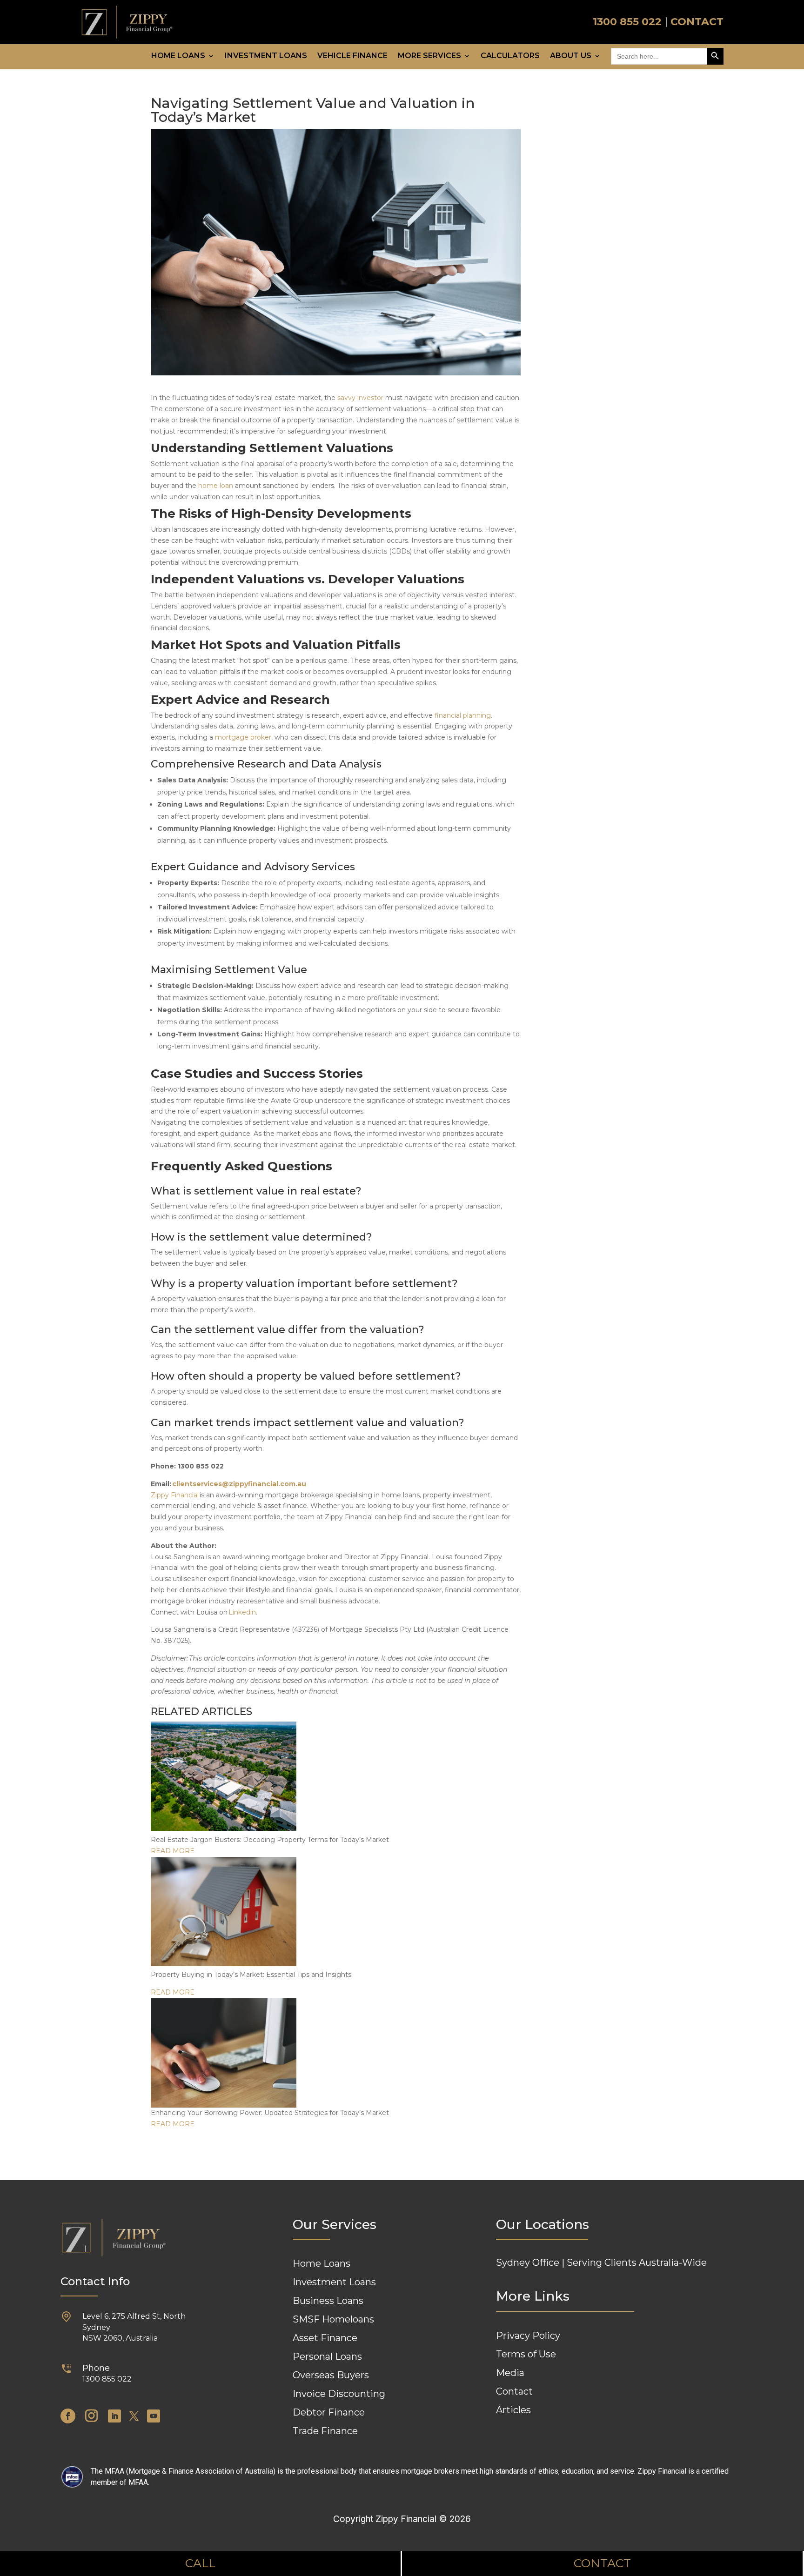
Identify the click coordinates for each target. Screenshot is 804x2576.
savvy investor (360, 398)
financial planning (463, 715)
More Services (429, 56)
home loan (216, 486)
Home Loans (178, 56)
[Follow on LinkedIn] (114, 2416)
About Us (571, 56)
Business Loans (328, 2301)
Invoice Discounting (339, 2394)
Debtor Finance (329, 2412)
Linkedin (242, 1612)
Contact (514, 2391)
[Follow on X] (134, 2416)
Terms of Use (526, 2354)
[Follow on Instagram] (92, 2416)
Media (510, 2373)
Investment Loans (266, 56)
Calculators (510, 56)
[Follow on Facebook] (68, 2416)
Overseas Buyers (331, 2375)
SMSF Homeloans (333, 2319)
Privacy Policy (528, 2336)
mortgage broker (243, 737)
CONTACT (697, 22)
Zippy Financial (175, 1495)
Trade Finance (325, 2431)
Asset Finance (325, 2338)
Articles (513, 2410)
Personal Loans (327, 2356)
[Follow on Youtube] (154, 2416)
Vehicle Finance (352, 56)
